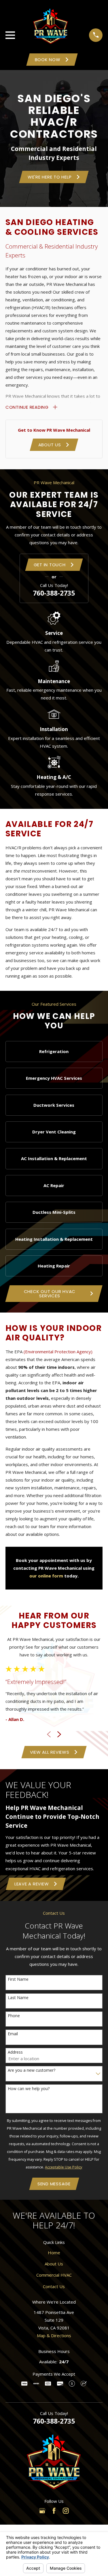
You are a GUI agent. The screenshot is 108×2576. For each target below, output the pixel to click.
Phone (14, 2016)
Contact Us (54, 2286)
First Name (18, 1979)
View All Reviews (50, 1752)
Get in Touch (50, 565)
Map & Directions (54, 2335)
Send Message (54, 2184)
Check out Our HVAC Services (50, 1294)
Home (54, 2253)
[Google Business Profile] (42, 2511)
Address (15, 2052)
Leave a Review (32, 1884)
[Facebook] (54, 2511)
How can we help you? (29, 2089)
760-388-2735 (54, 593)
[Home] (51, 26)
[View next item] (59, 1734)
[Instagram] (66, 2511)
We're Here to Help (50, 177)
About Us (50, 445)
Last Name (18, 1998)
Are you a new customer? (32, 2070)
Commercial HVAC (54, 2275)
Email (13, 2034)
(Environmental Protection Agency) (58, 1352)
